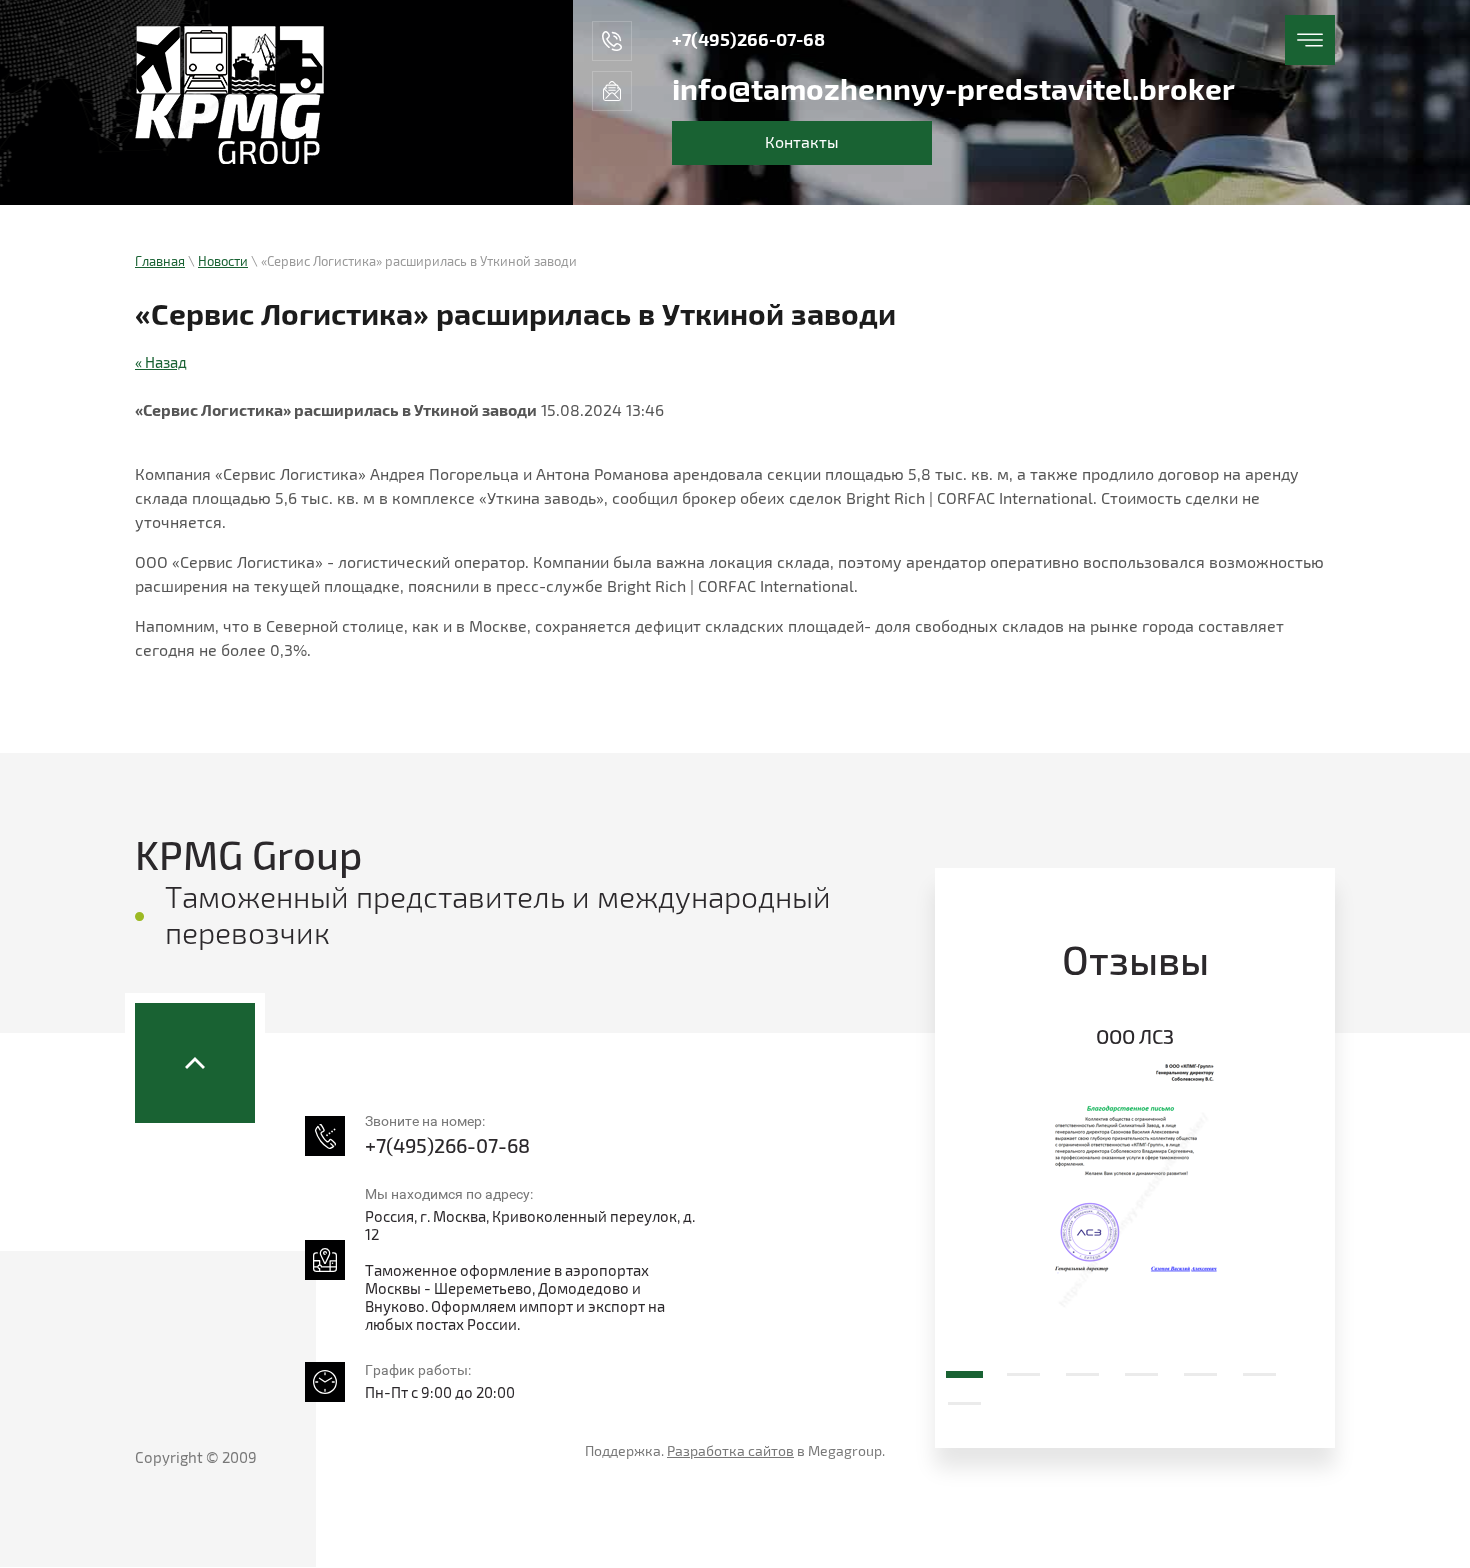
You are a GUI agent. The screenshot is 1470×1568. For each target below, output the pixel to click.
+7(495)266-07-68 (748, 40)
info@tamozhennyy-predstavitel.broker (953, 91)
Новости (223, 262)
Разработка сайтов (730, 1451)
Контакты (802, 143)
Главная (160, 262)
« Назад (161, 363)
